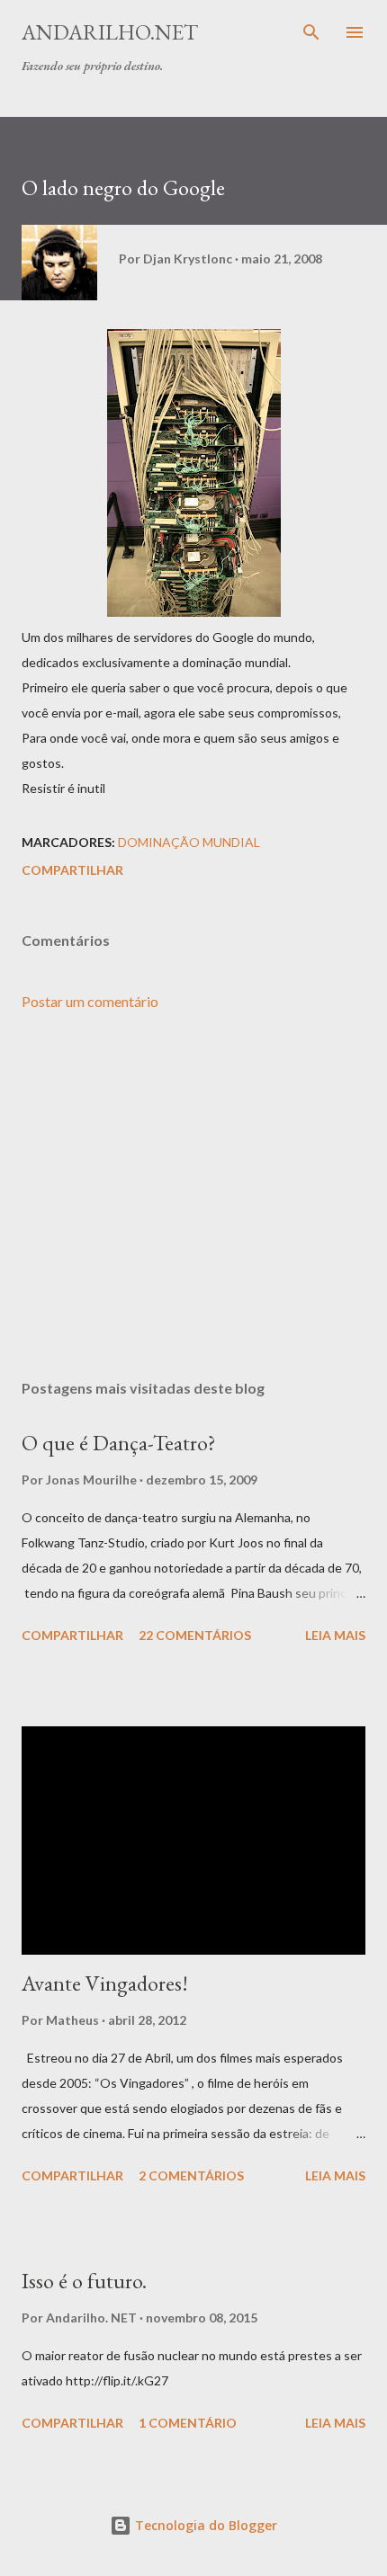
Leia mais (335, 1635)
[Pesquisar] (311, 32)
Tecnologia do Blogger (204, 2525)
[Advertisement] (193, 1196)
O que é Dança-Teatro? (119, 1443)
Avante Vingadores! (105, 1983)
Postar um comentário (90, 1001)
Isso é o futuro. (84, 2281)
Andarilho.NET (110, 32)
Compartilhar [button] (72, 870)
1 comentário (188, 2423)
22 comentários (195, 1635)
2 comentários (191, 2175)
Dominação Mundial (189, 842)
